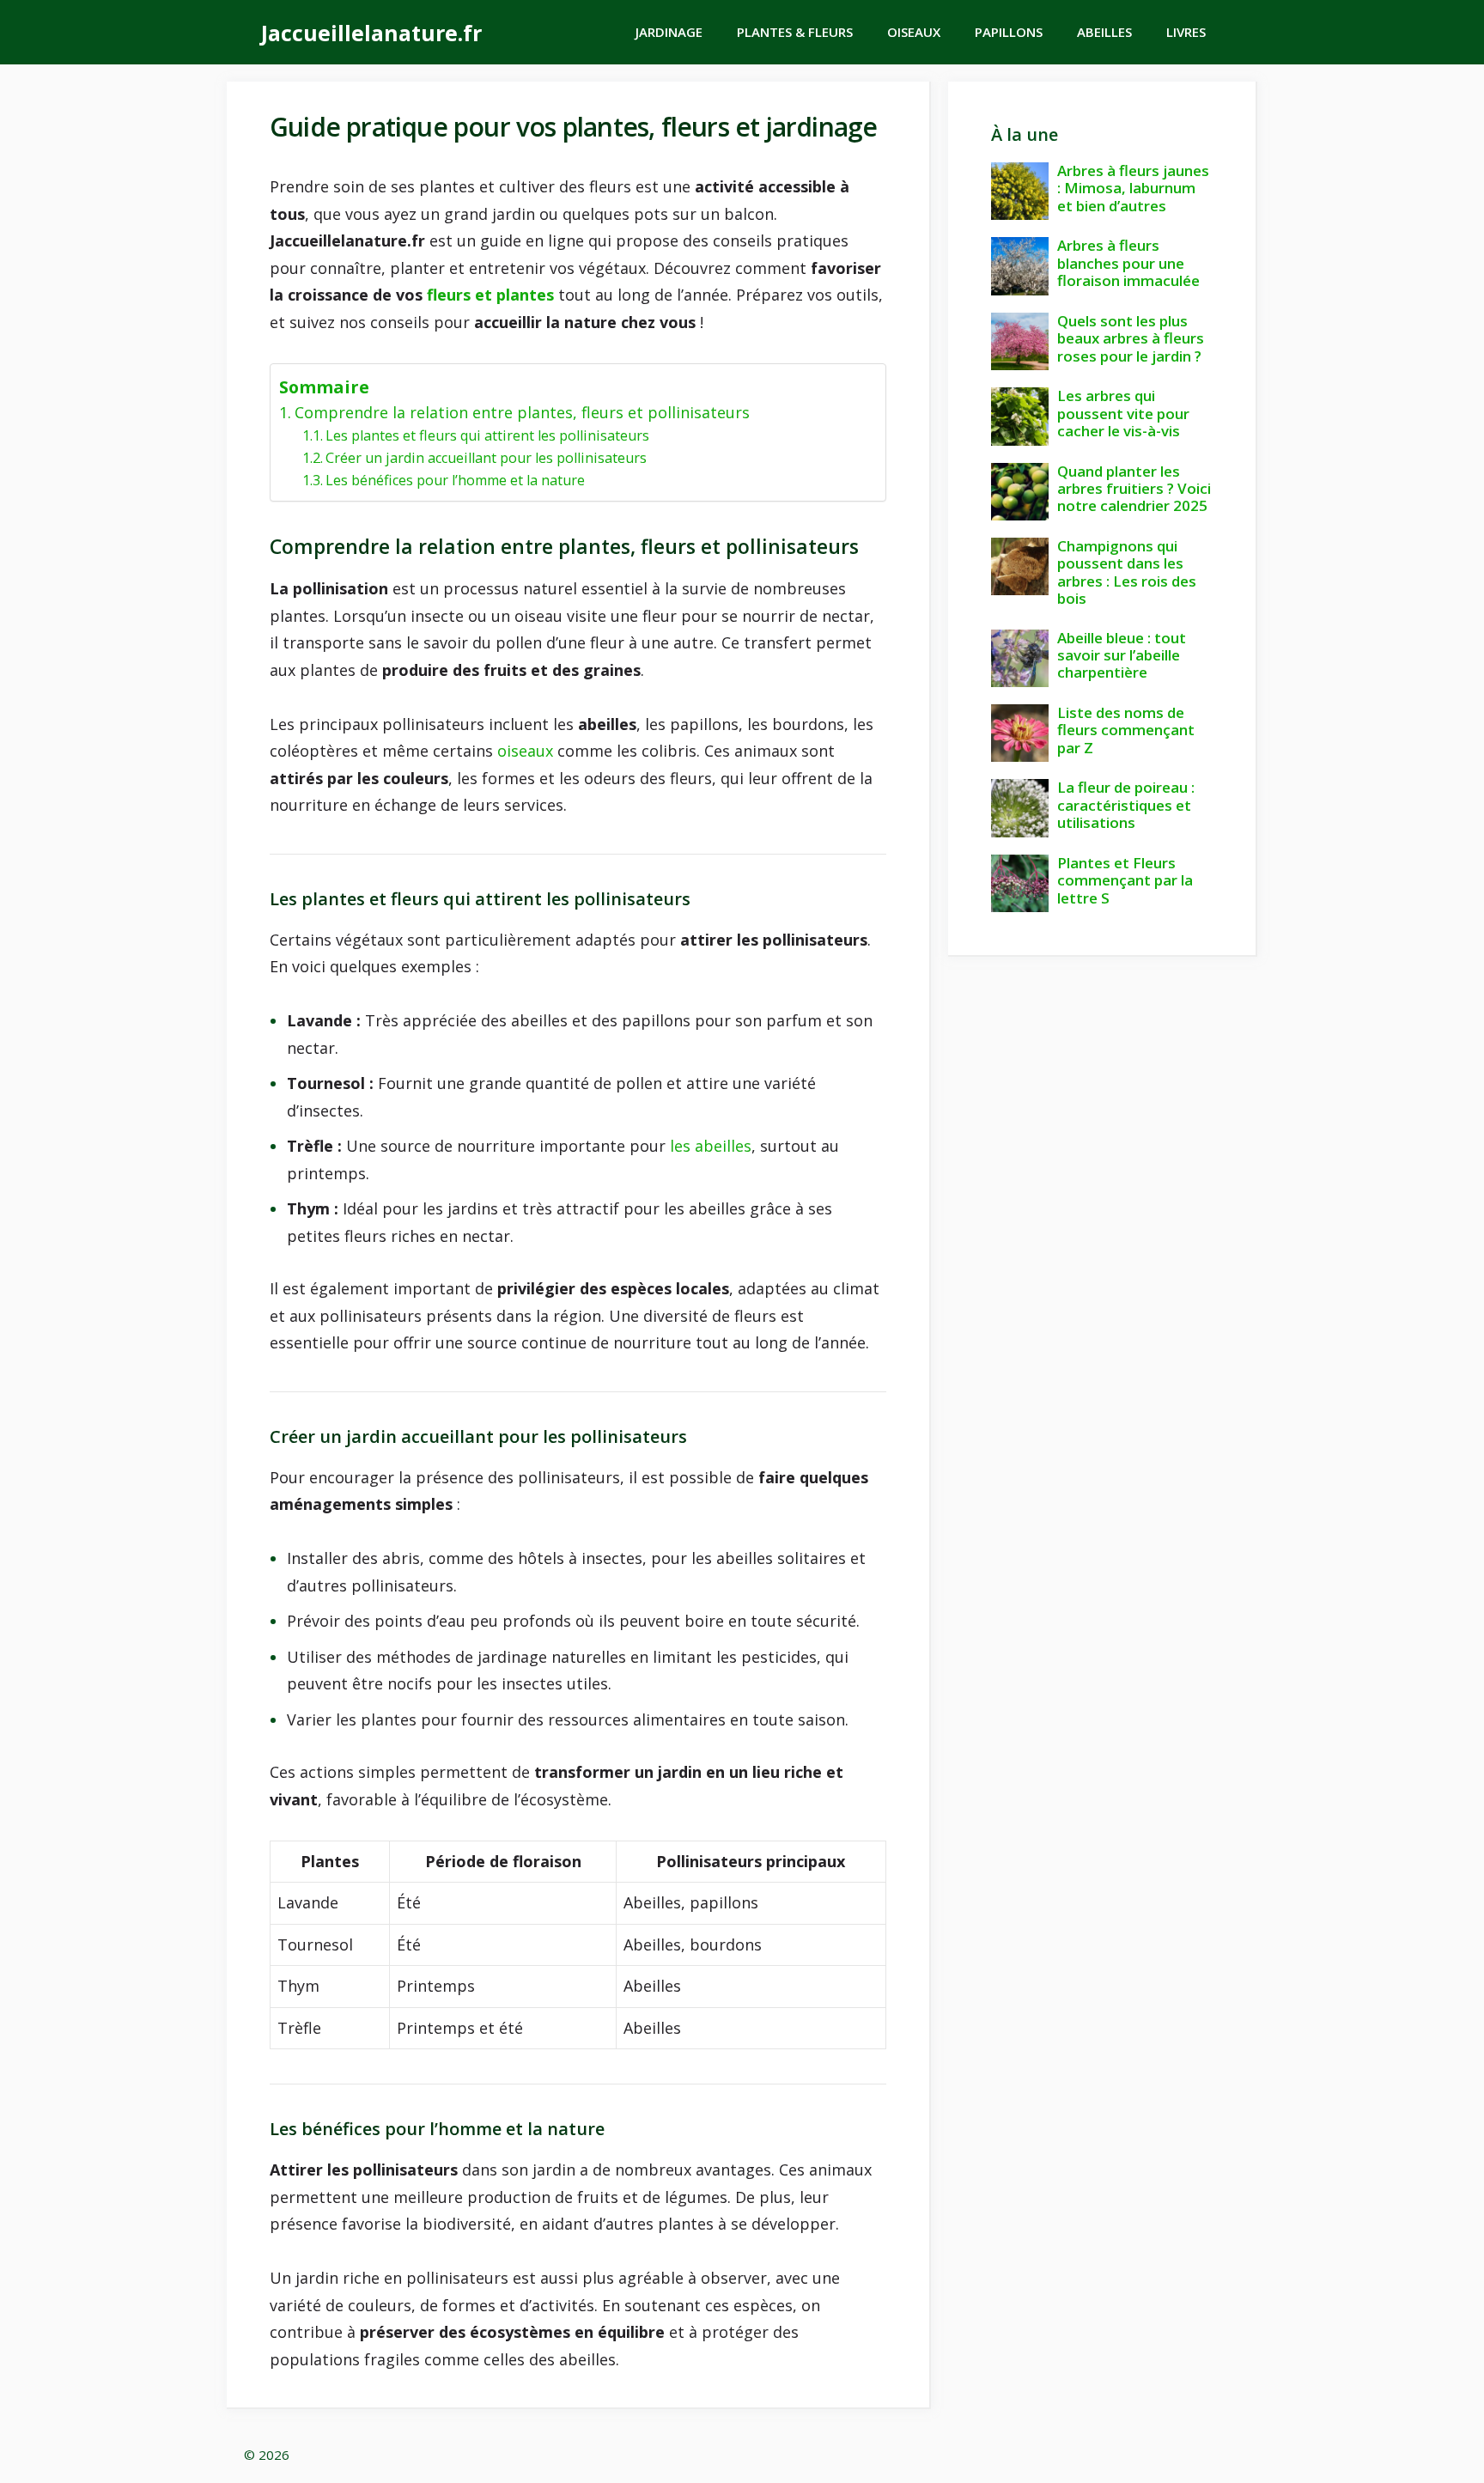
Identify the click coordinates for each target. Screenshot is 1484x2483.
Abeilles (1104, 32)
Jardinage (669, 32)
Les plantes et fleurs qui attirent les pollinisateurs (487, 435)
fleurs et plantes (490, 295)
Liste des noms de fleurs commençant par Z (1126, 730)
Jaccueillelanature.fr (371, 33)
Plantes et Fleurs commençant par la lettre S (1125, 880)
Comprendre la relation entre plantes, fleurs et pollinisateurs (522, 412)
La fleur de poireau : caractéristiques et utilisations (1126, 805)
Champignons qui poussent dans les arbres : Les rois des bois (1127, 572)
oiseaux (525, 751)
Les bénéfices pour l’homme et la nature (455, 480)
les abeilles (711, 1146)
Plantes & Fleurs (795, 32)
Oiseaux (914, 32)
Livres (1186, 32)
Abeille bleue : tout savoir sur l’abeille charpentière (1122, 655)
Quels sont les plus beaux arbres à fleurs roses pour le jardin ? (1131, 338)
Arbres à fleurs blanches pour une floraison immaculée (1128, 263)
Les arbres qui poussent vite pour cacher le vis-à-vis (1123, 413)
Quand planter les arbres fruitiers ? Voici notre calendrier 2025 (1134, 489)
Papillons (1009, 32)
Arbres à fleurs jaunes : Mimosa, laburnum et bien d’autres (1133, 188)
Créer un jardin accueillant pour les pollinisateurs (486, 458)
